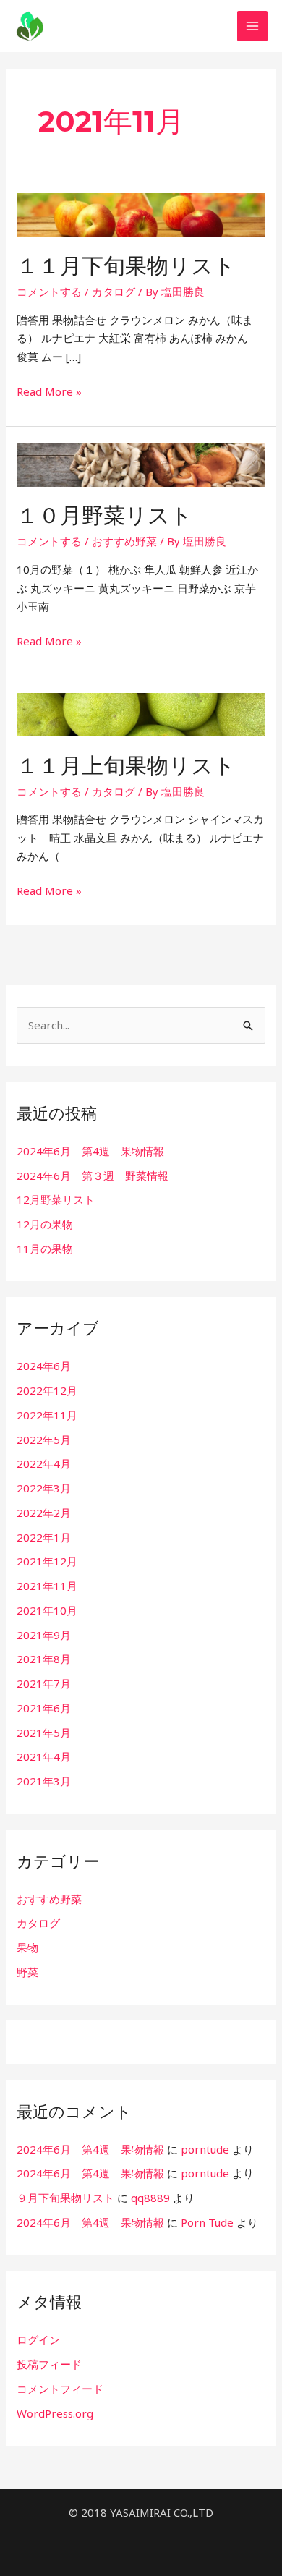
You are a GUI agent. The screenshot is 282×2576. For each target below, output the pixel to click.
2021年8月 (44, 1659)
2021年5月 (44, 1733)
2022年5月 (44, 1440)
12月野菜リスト (56, 1199)
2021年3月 (44, 1781)
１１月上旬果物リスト (126, 766)
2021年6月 (44, 1708)
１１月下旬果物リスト (126, 266)
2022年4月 (44, 1463)
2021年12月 (47, 1561)
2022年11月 (47, 1415)
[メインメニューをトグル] (253, 26)
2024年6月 (44, 1366)
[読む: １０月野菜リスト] (141, 464)
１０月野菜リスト (104, 515)
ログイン (38, 2339)
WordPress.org (55, 2413)
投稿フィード (49, 2364)
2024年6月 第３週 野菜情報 (93, 1176)
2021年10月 (47, 1610)
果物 (27, 1947)
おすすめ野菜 (124, 541)
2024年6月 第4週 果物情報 (90, 1151)
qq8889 (150, 2198)
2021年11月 (47, 1586)
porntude (205, 2149)
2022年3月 (44, 1488)
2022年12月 (47, 1390)
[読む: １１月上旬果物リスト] (141, 713)
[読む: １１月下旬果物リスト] (141, 213)
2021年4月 (44, 1756)
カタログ (114, 292)
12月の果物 (45, 1224)
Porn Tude (207, 2222)
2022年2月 (44, 1513)
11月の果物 (45, 1249)
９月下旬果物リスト (65, 2198)
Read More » (49, 391)
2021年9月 (44, 1635)
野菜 (27, 1972)
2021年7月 (44, 1683)
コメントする (49, 292)
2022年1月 (44, 1537)
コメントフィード (60, 2389)
